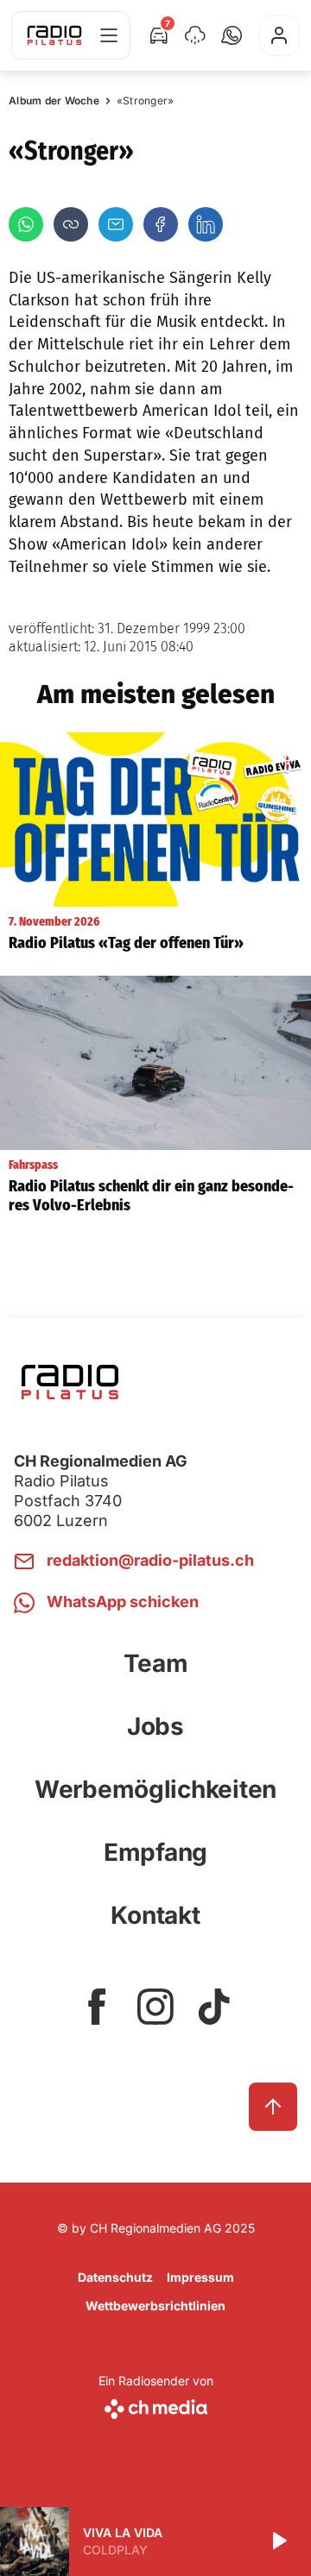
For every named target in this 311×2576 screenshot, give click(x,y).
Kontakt (155, 1915)
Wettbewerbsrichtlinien (155, 2306)
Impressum (200, 2277)
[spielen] (278, 2541)
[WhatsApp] (26, 224)
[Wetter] (195, 35)
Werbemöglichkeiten (155, 1789)
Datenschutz (115, 2277)
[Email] (116, 224)
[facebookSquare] (97, 2007)
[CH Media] (156, 2406)
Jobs (155, 1726)
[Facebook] (161, 224)
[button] (232, 35)
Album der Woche (54, 101)
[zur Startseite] (54, 35)
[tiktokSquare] (214, 2007)
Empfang (155, 1852)
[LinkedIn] (206, 224)
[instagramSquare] (155, 2007)
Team (156, 1663)
